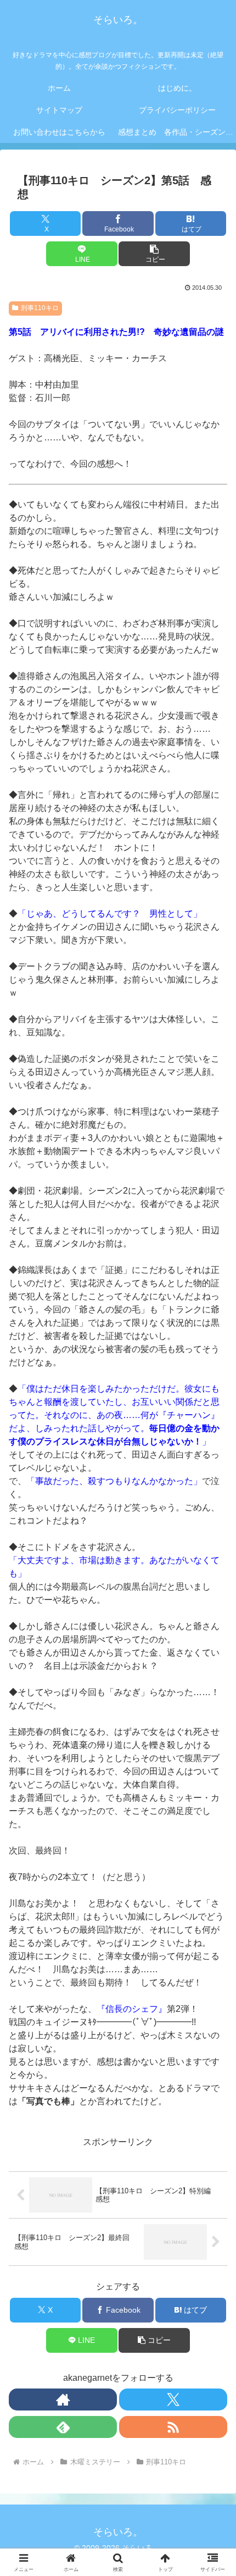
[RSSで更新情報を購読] (173, 2427)
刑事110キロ (40, 308)
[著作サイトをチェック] (63, 2400)
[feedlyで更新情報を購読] (63, 2427)
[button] (154, 254)
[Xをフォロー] (173, 2400)
